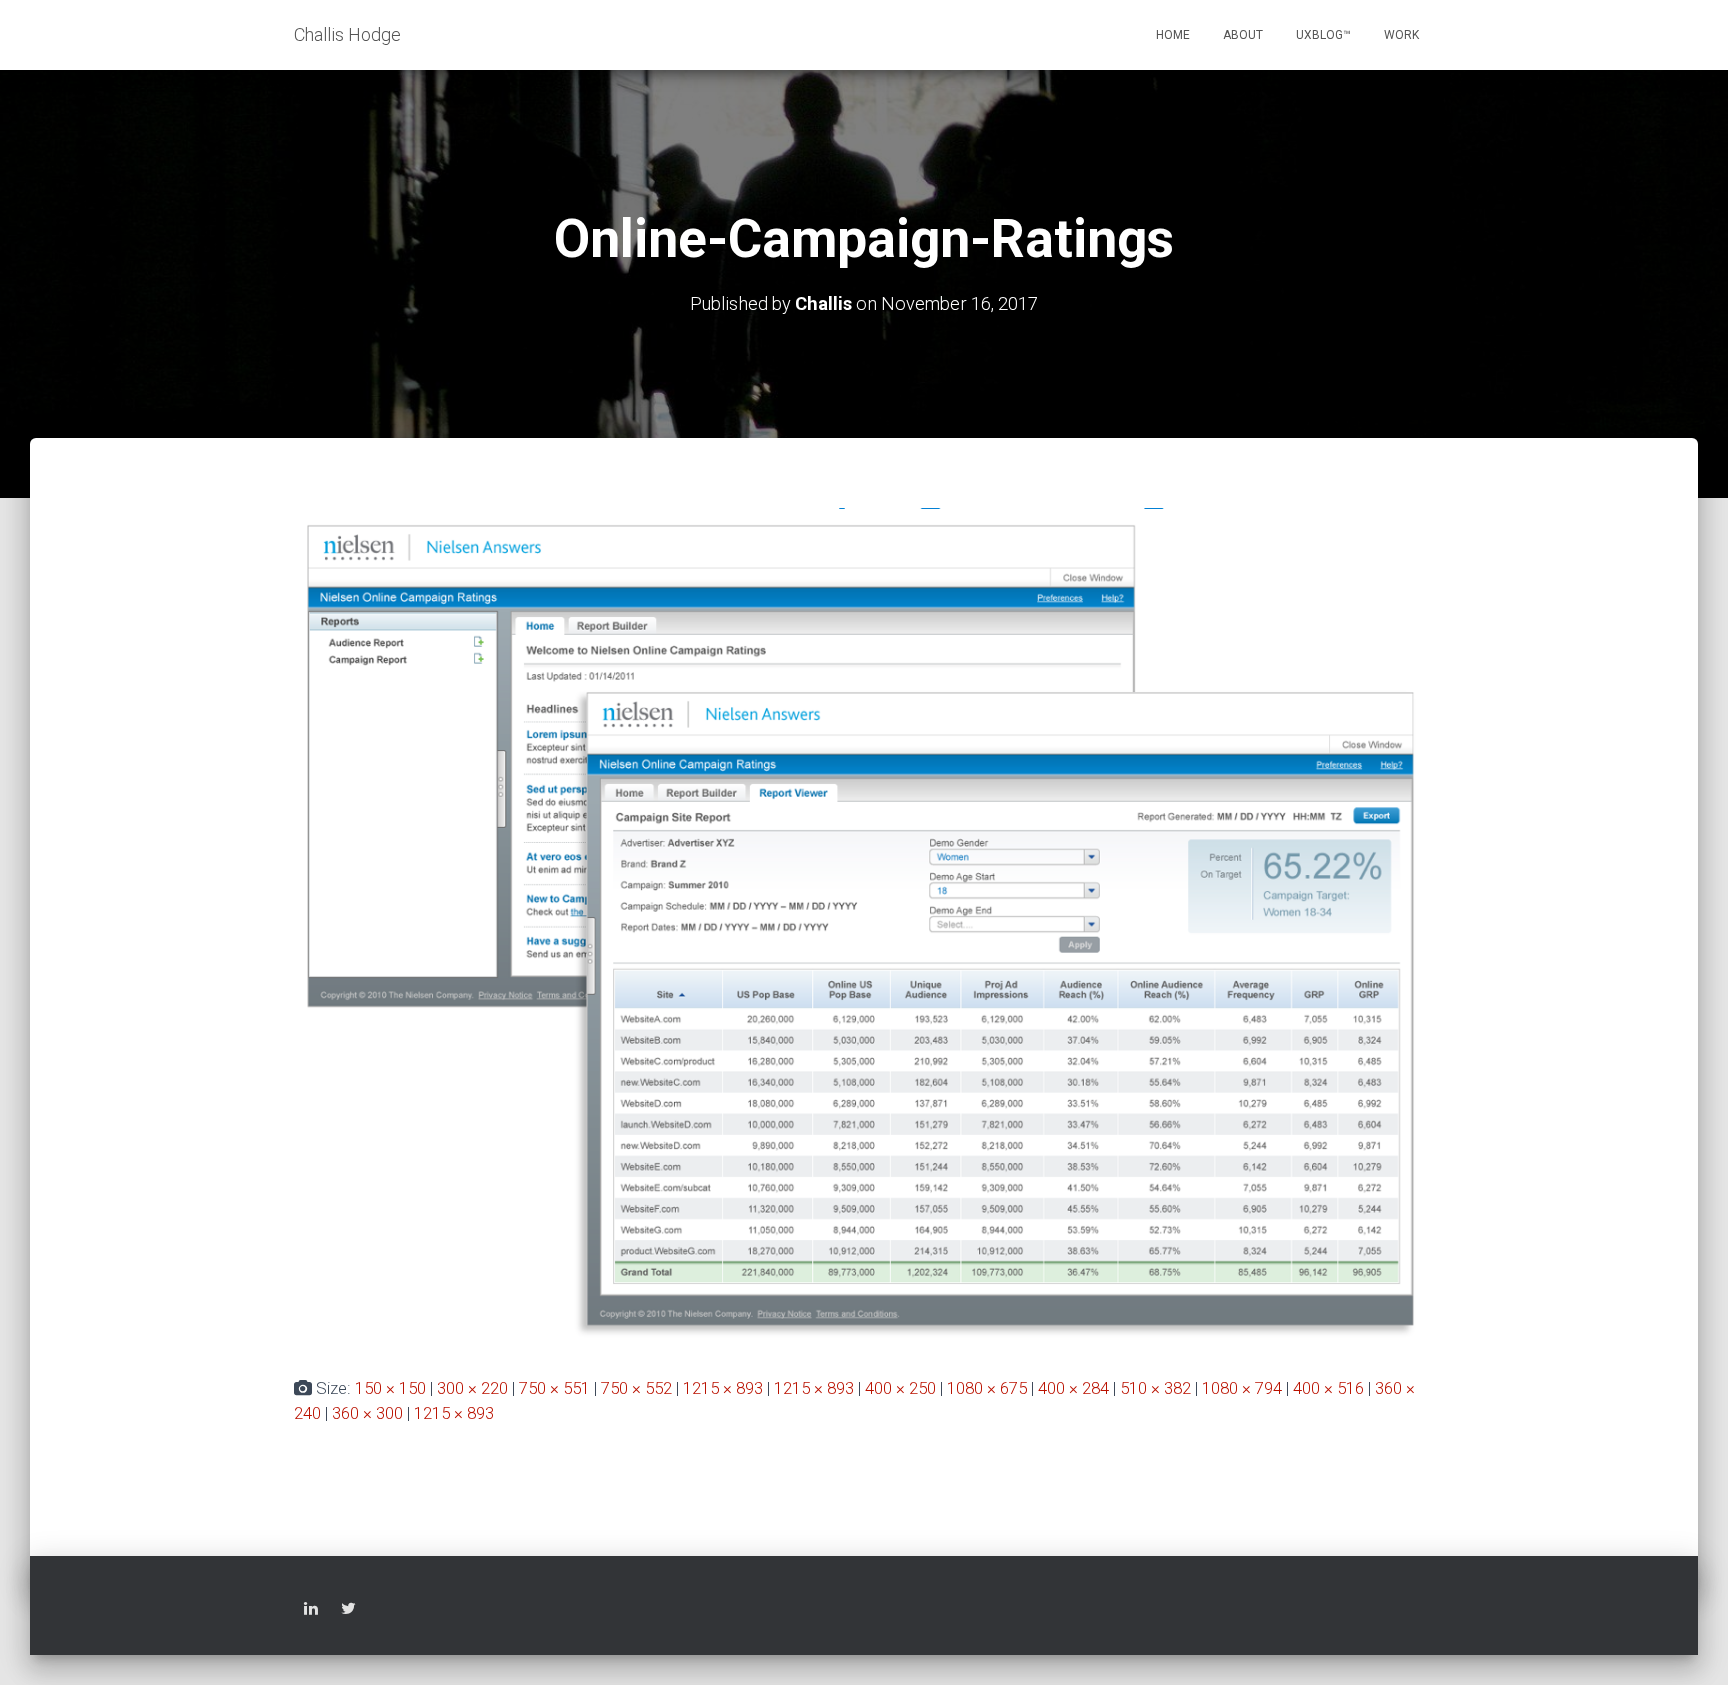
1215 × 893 (723, 1388)
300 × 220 (472, 1388)
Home (1173, 35)
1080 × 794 (1242, 1388)
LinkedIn (311, 1611)
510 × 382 (1155, 1388)
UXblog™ (1323, 35)
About (1243, 35)
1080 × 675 (987, 1388)
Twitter (348, 1611)
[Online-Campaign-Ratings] (864, 925)
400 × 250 (900, 1388)
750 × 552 (636, 1388)
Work (1401, 35)
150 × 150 (390, 1388)
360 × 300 (367, 1413)
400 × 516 (1328, 1388)
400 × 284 (1073, 1388)
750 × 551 (554, 1388)
